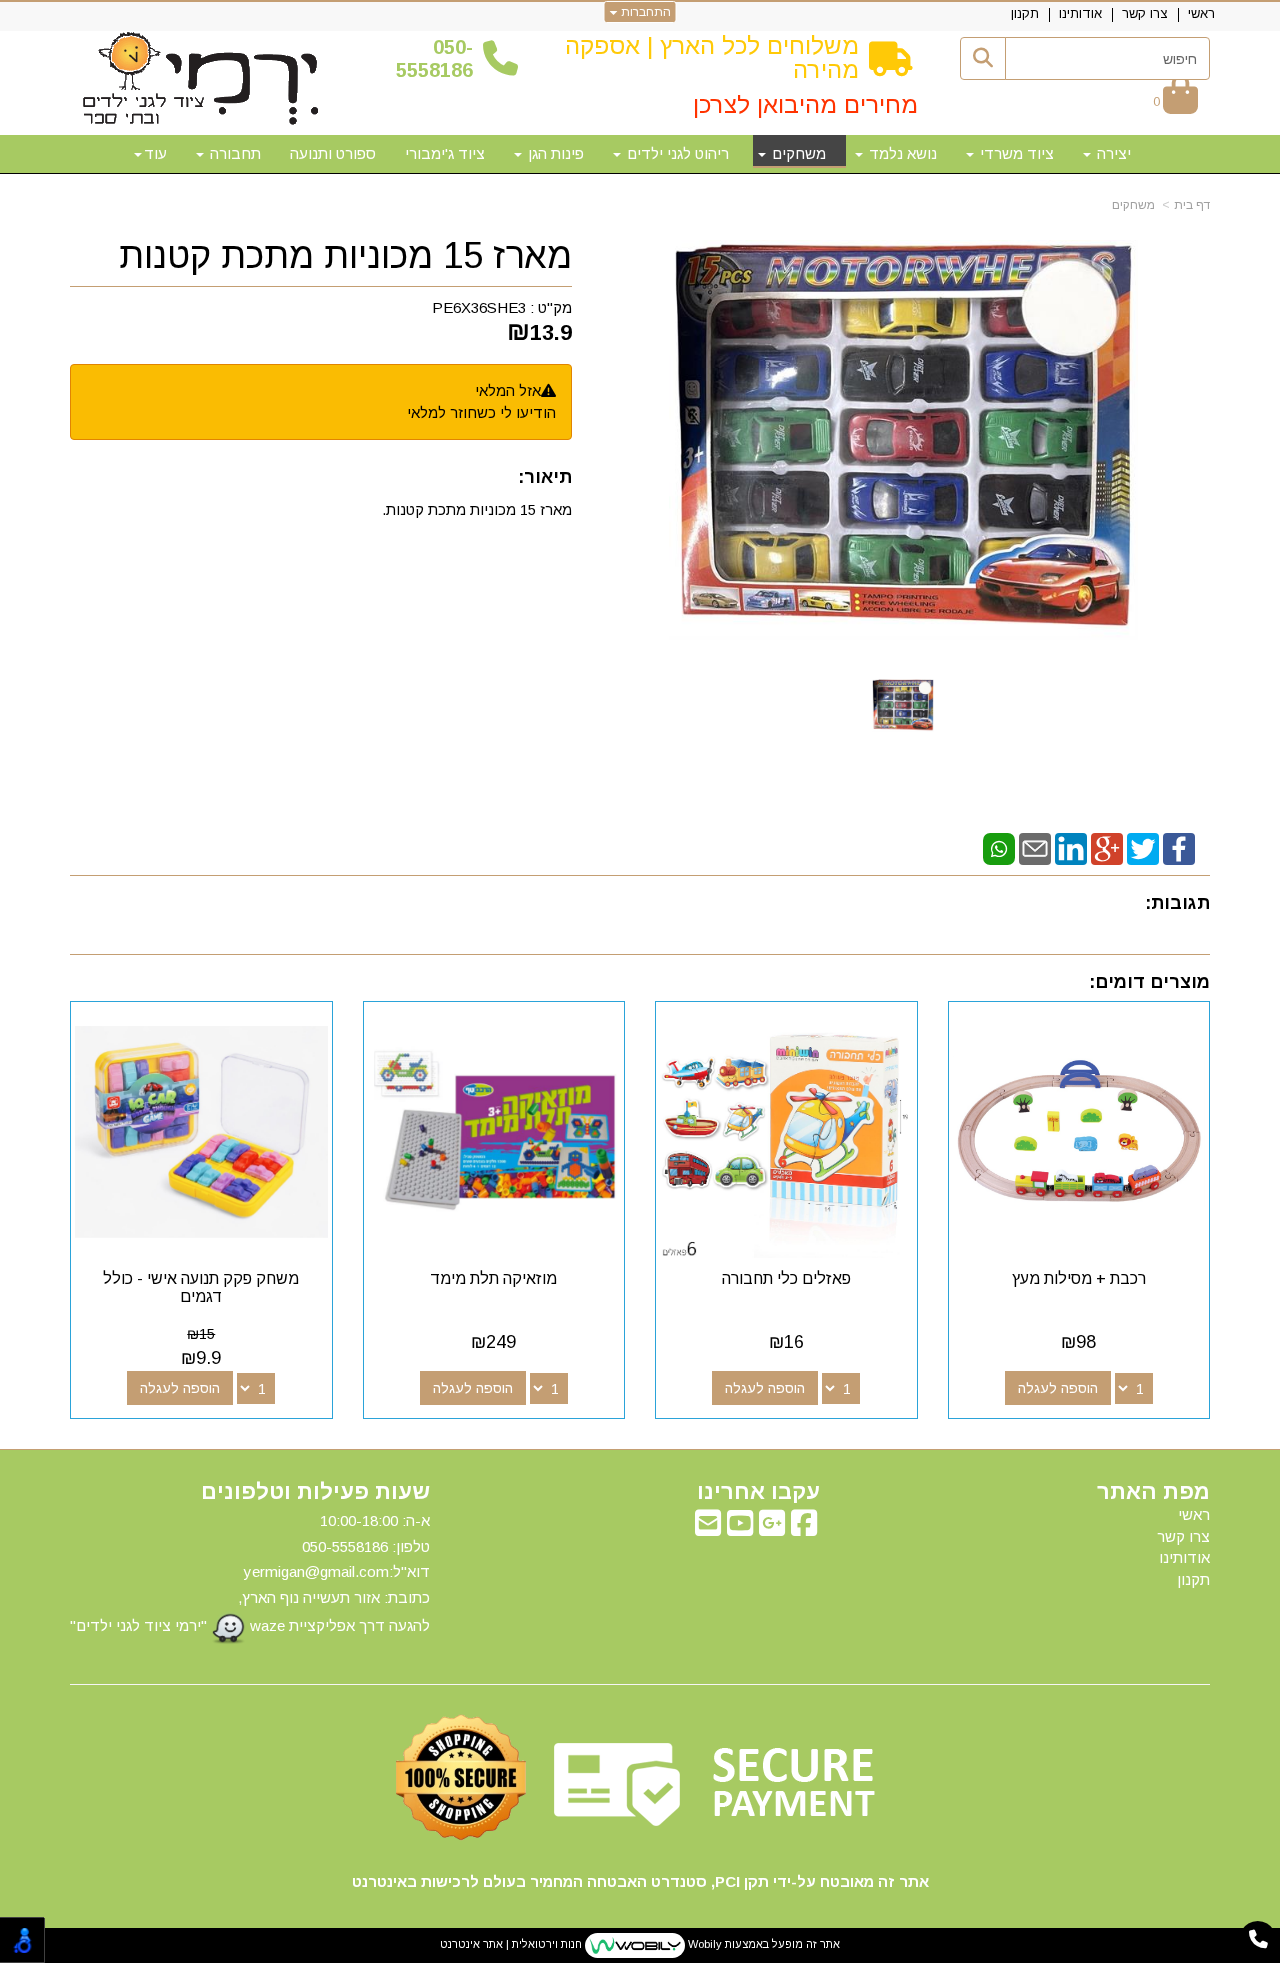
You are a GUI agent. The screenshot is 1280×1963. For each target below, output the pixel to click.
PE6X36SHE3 (479, 307)
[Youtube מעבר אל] (740, 1528)
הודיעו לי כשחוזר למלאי (481, 412)
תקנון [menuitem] (1025, 13)
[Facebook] (1179, 847)
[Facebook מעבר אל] (804, 1528)
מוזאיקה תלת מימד (493, 1278)
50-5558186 (434, 58)
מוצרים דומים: (1149, 982)
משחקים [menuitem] (797, 153)
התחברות (644, 12)
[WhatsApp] (999, 847)
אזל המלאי (508, 390)
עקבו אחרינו (758, 1492)
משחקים (1133, 205)
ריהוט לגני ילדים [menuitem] (676, 153)
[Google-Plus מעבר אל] (772, 1528)
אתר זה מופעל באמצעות (640, 1945)
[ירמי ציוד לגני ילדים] (201, 80)
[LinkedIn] (1071, 847)
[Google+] (1107, 847)
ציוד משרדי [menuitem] (1015, 153)
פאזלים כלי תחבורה (786, 1278)
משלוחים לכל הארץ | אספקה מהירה (712, 57)
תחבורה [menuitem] (233, 153)
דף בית (1192, 205)
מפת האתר (1153, 1492)
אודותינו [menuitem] (1080, 13)
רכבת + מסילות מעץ (1079, 1278)
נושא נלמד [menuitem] (901, 153)
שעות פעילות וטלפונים (315, 1492)
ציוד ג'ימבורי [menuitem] (445, 153)
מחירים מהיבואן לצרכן (805, 104)
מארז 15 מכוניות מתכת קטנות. (477, 509)
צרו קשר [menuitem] (1145, 13)
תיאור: (545, 477)
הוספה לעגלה (1058, 1388)
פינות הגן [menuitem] (554, 153)
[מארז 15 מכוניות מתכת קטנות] (903, 705)
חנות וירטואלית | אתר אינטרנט (511, 1945)
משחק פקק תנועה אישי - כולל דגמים (201, 1287)
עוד (155, 153)
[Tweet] (1143, 847)
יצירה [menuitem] (1112, 153)
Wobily (703, 1945)
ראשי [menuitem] (1201, 13)
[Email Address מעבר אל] (708, 1528)
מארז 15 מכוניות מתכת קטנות (345, 256)
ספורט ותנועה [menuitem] (333, 153)
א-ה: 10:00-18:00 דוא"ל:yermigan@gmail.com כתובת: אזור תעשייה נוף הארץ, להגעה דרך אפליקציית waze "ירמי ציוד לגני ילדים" (250, 1573)
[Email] (1035, 847)
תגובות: (1177, 903)
